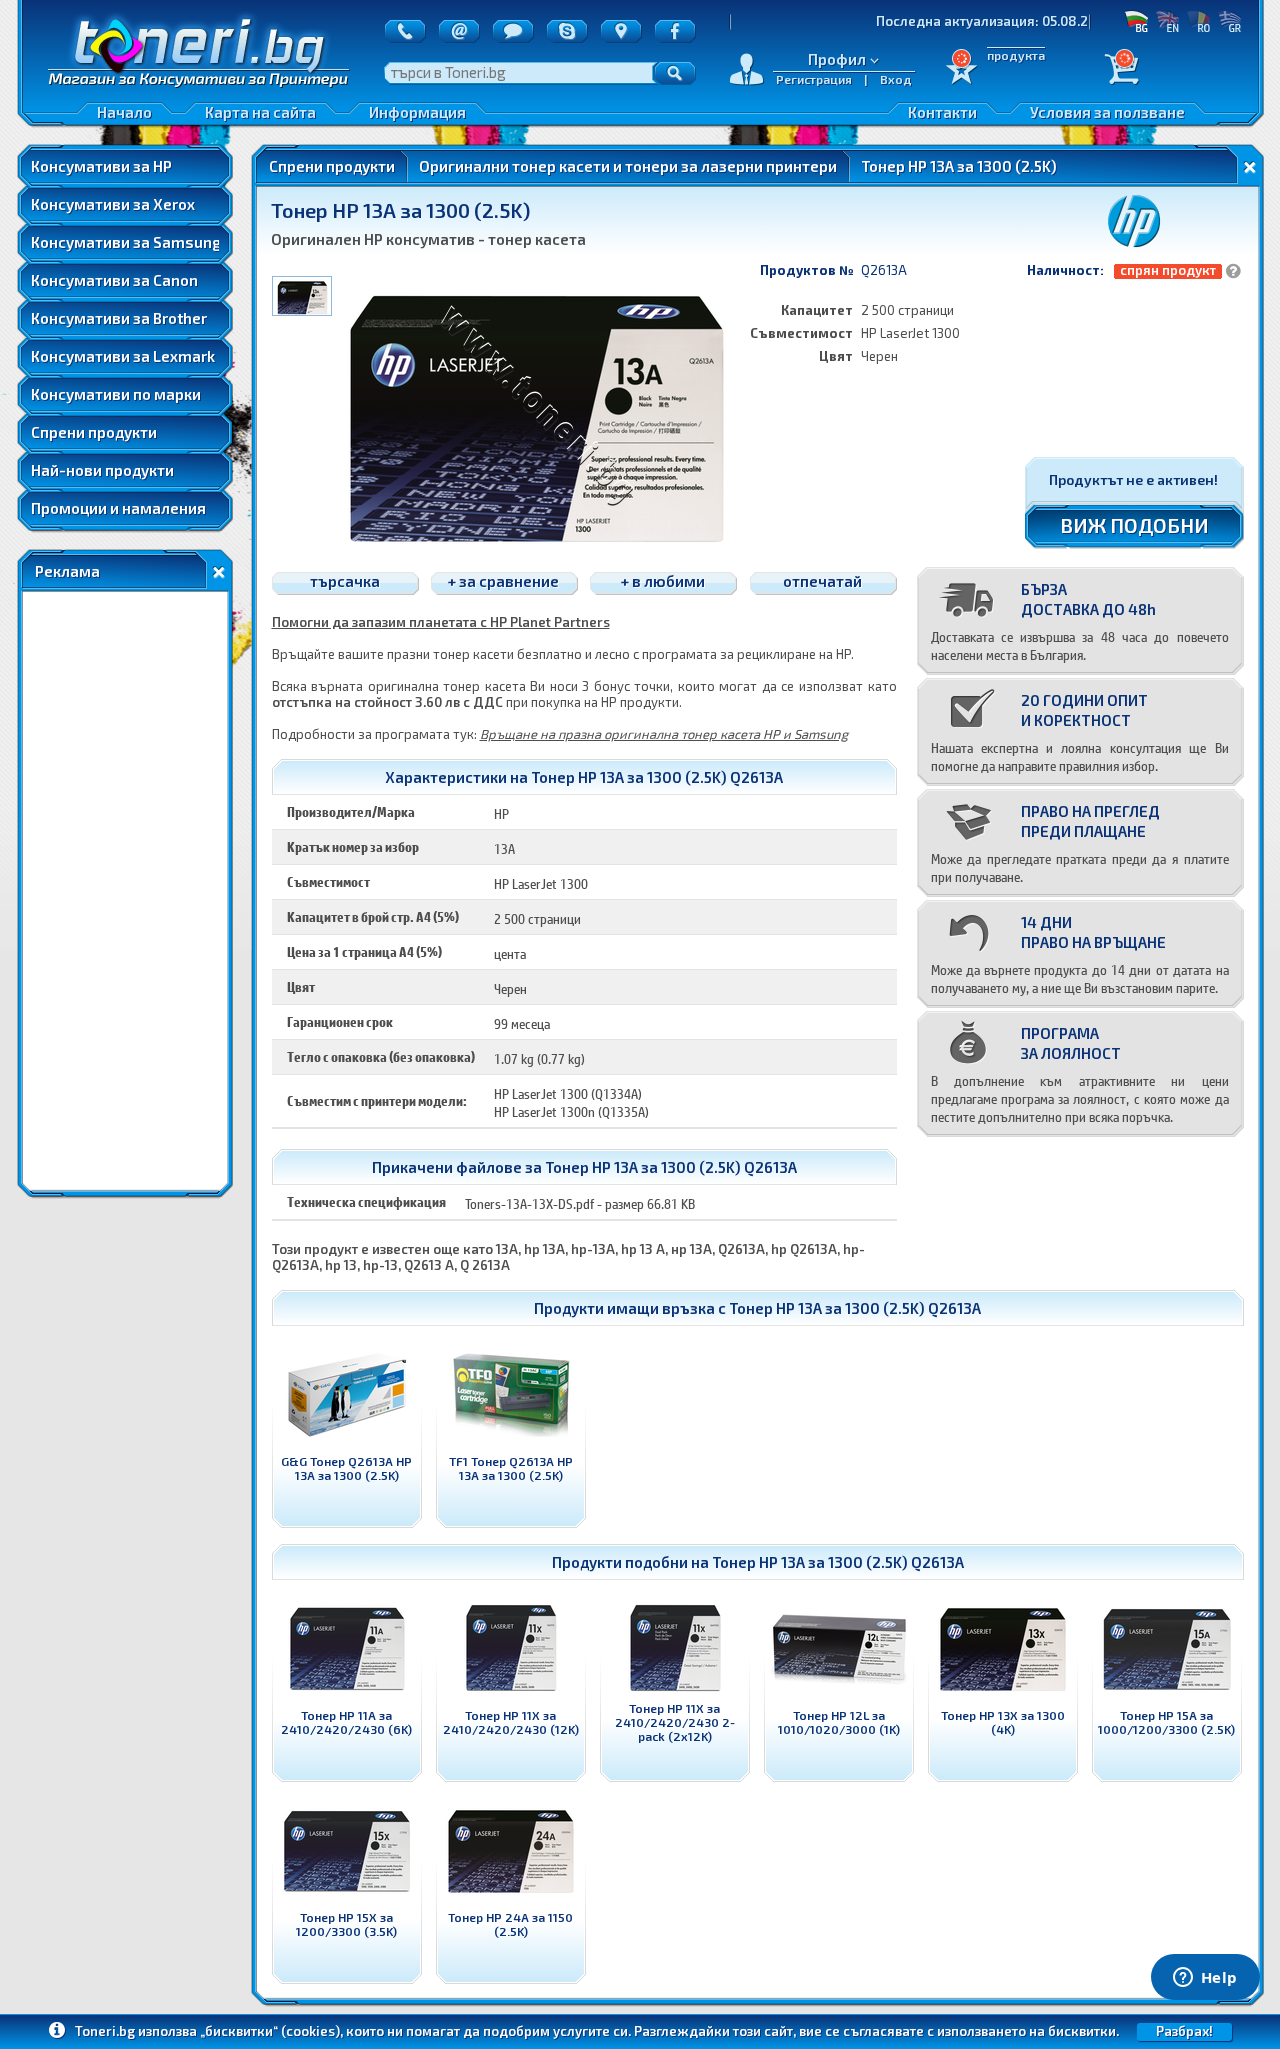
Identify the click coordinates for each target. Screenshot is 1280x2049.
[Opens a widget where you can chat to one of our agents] (1205, 1979)
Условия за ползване (1107, 112)
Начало (124, 112)
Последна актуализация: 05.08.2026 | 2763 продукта (993, 21)
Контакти (942, 112)
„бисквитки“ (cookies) (270, 2031)
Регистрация (814, 79)
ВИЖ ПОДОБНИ (1134, 525)
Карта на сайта (260, 112)
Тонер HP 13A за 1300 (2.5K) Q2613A (855, 1308)
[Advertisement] (125, 891)
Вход (896, 79)
